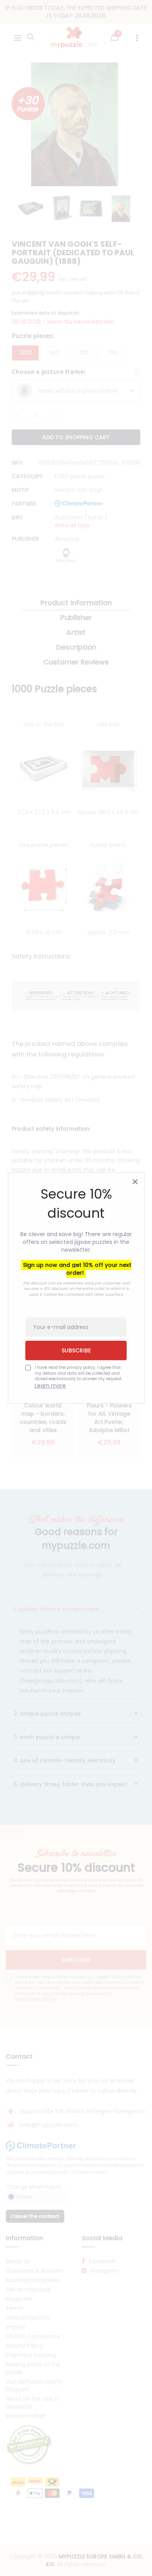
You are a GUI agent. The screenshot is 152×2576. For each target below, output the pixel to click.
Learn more (50, 1386)
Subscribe (76, 1350)
